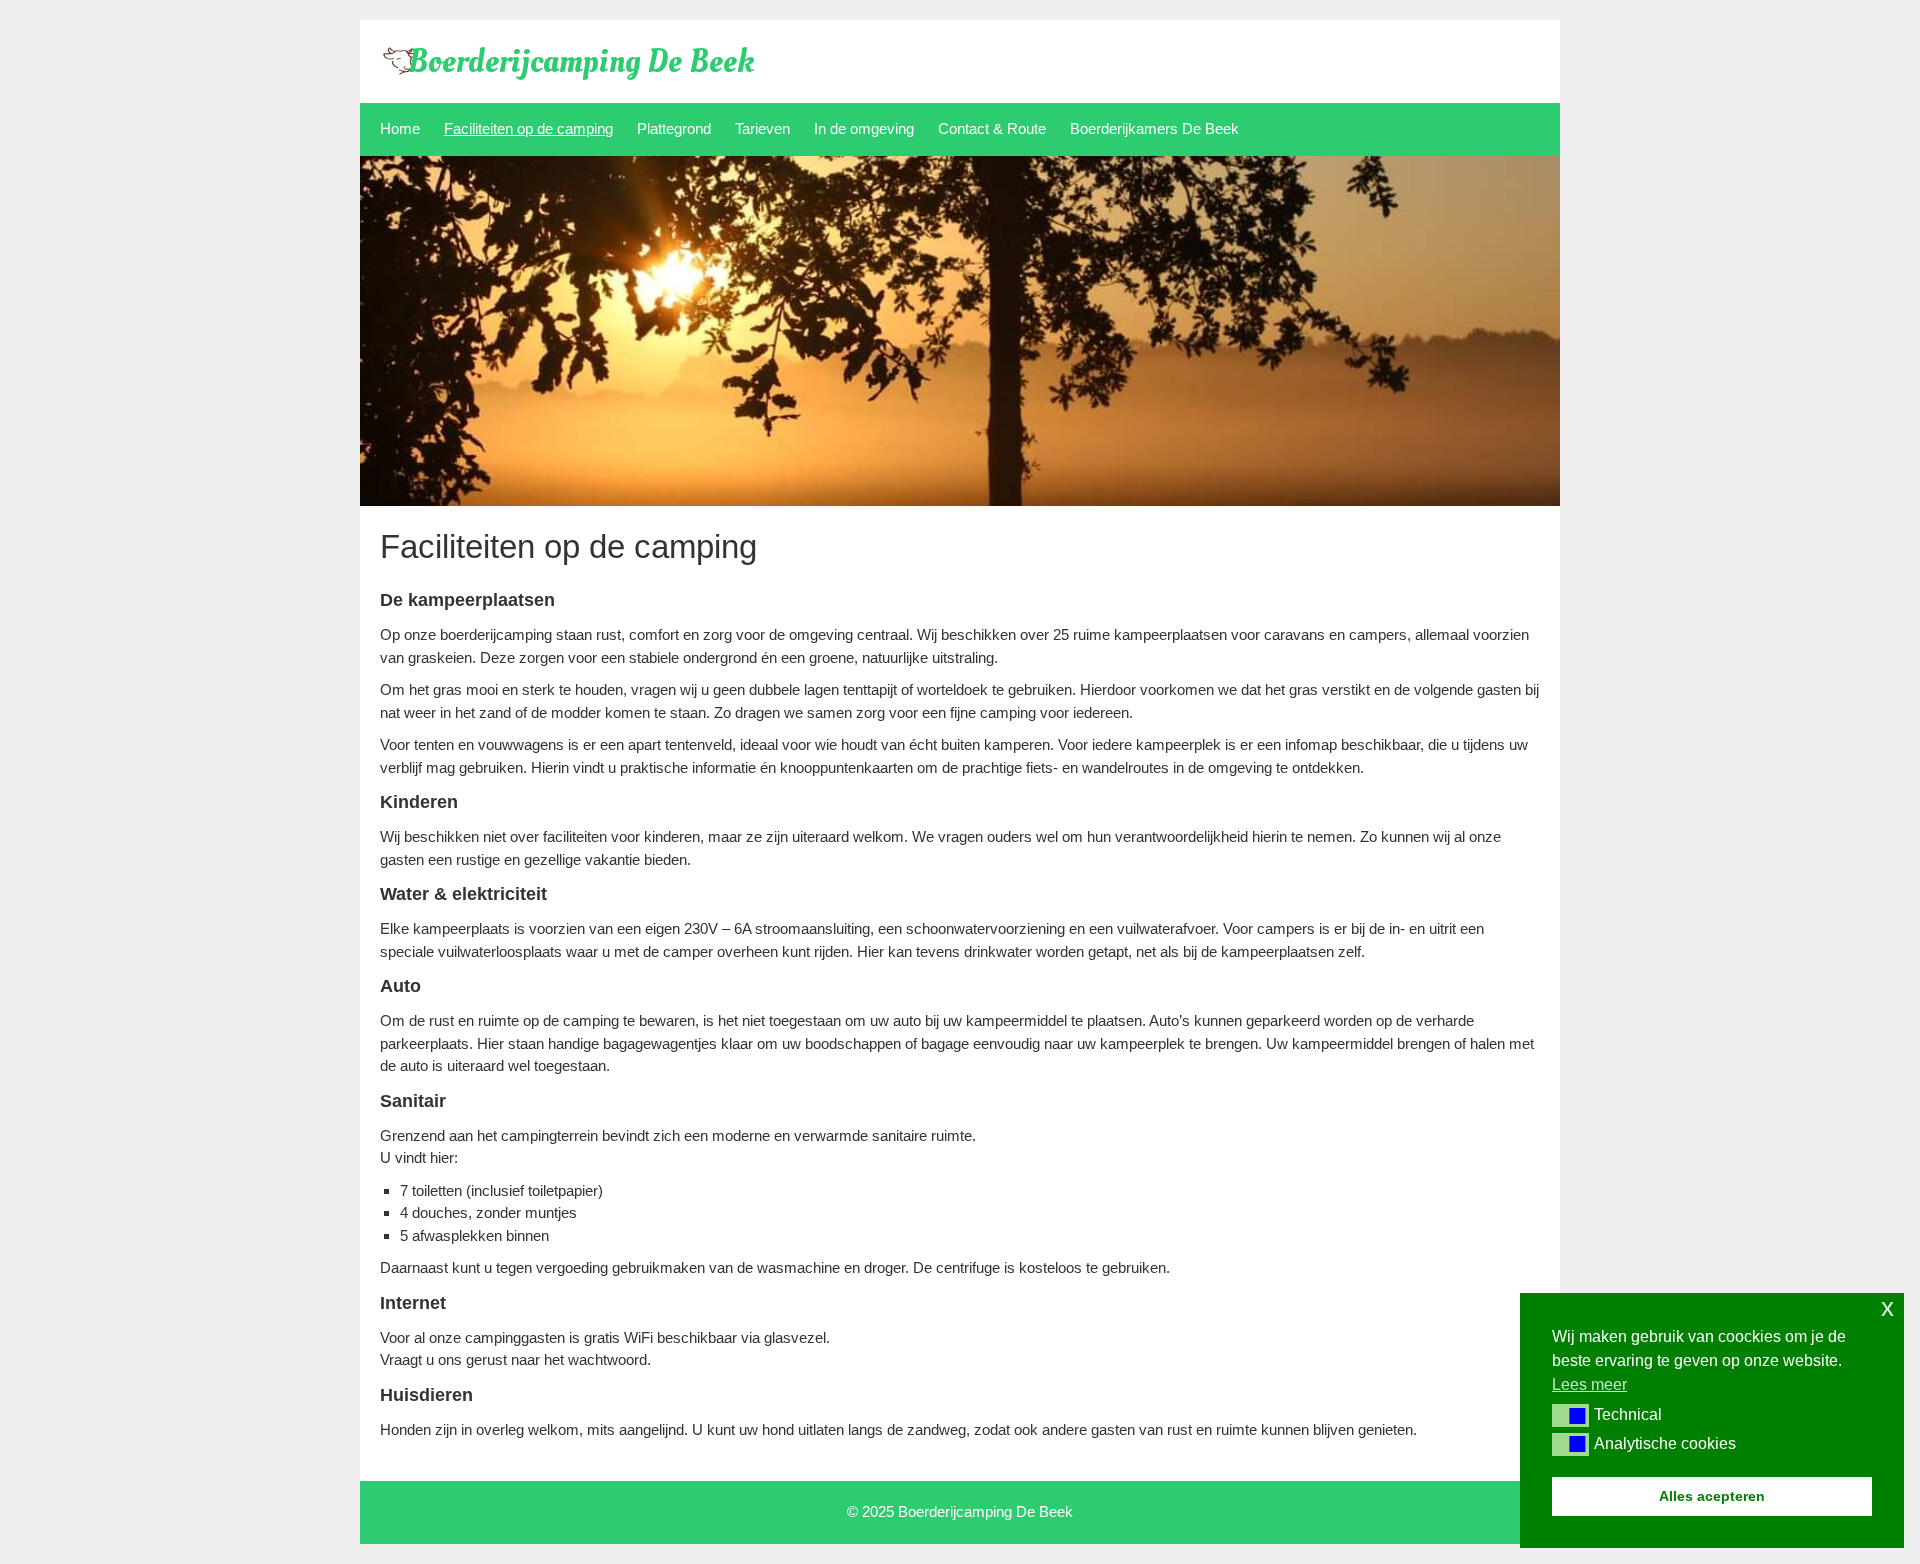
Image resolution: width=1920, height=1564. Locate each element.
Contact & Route (992, 128)
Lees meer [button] (1589, 1384)
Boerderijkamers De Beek (1154, 128)
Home (400, 128)
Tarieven (762, 128)
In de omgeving (864, 128)
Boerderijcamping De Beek (581, 62)
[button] (1570, 1415)
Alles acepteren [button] (1712, 1496)
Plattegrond (674, 128)
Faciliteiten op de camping (528, 128)
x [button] (1887, 1307)
